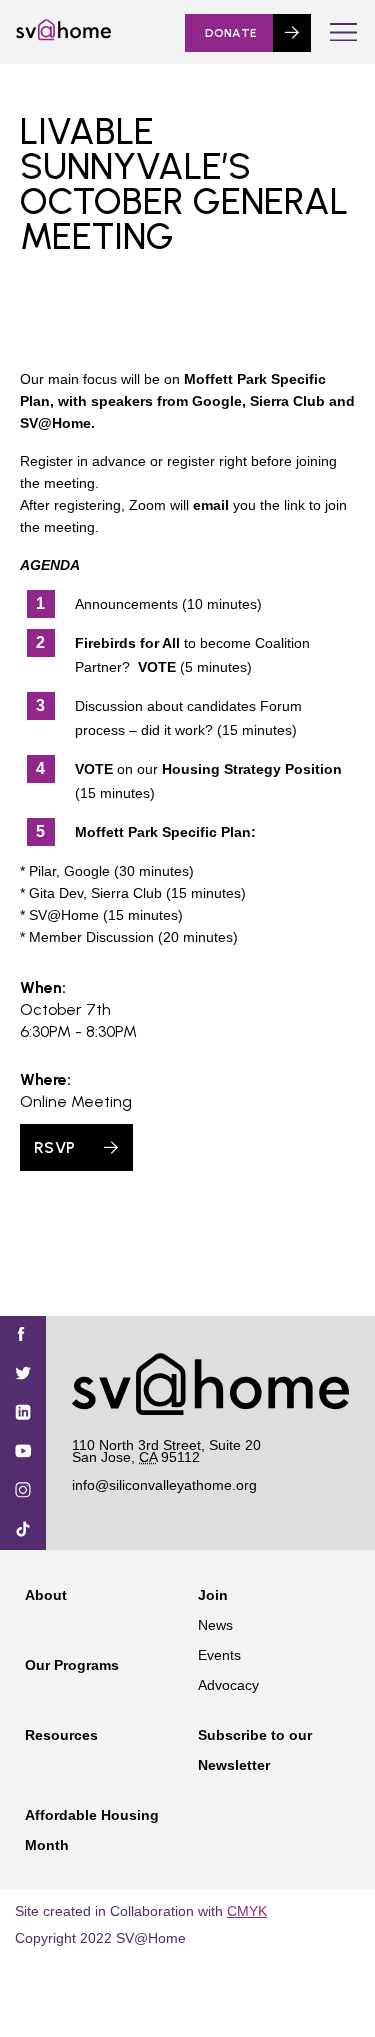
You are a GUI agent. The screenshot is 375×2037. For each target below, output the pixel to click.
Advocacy (228, 1685)
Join (213, 1595)
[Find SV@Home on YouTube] (23, 1452)
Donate (231, 33)
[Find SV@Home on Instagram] (23, 1491)
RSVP (54, 1147)
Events (219, 1655)
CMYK (247, 1911)
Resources (61, 1735)
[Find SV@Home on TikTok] (23, 1530)
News (215, 1625)
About (46, 1595)
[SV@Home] (63, 36)
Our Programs (72, 1665)
